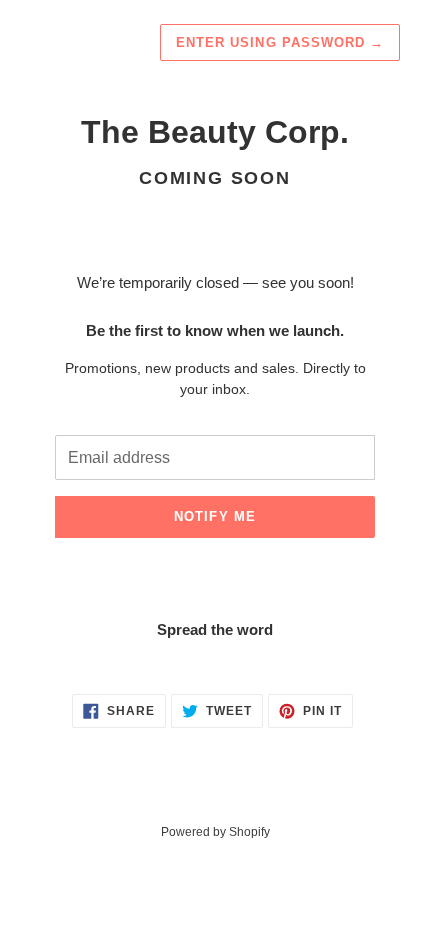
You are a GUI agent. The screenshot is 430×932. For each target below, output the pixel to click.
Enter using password (280, 42)
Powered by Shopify (215, 832)
